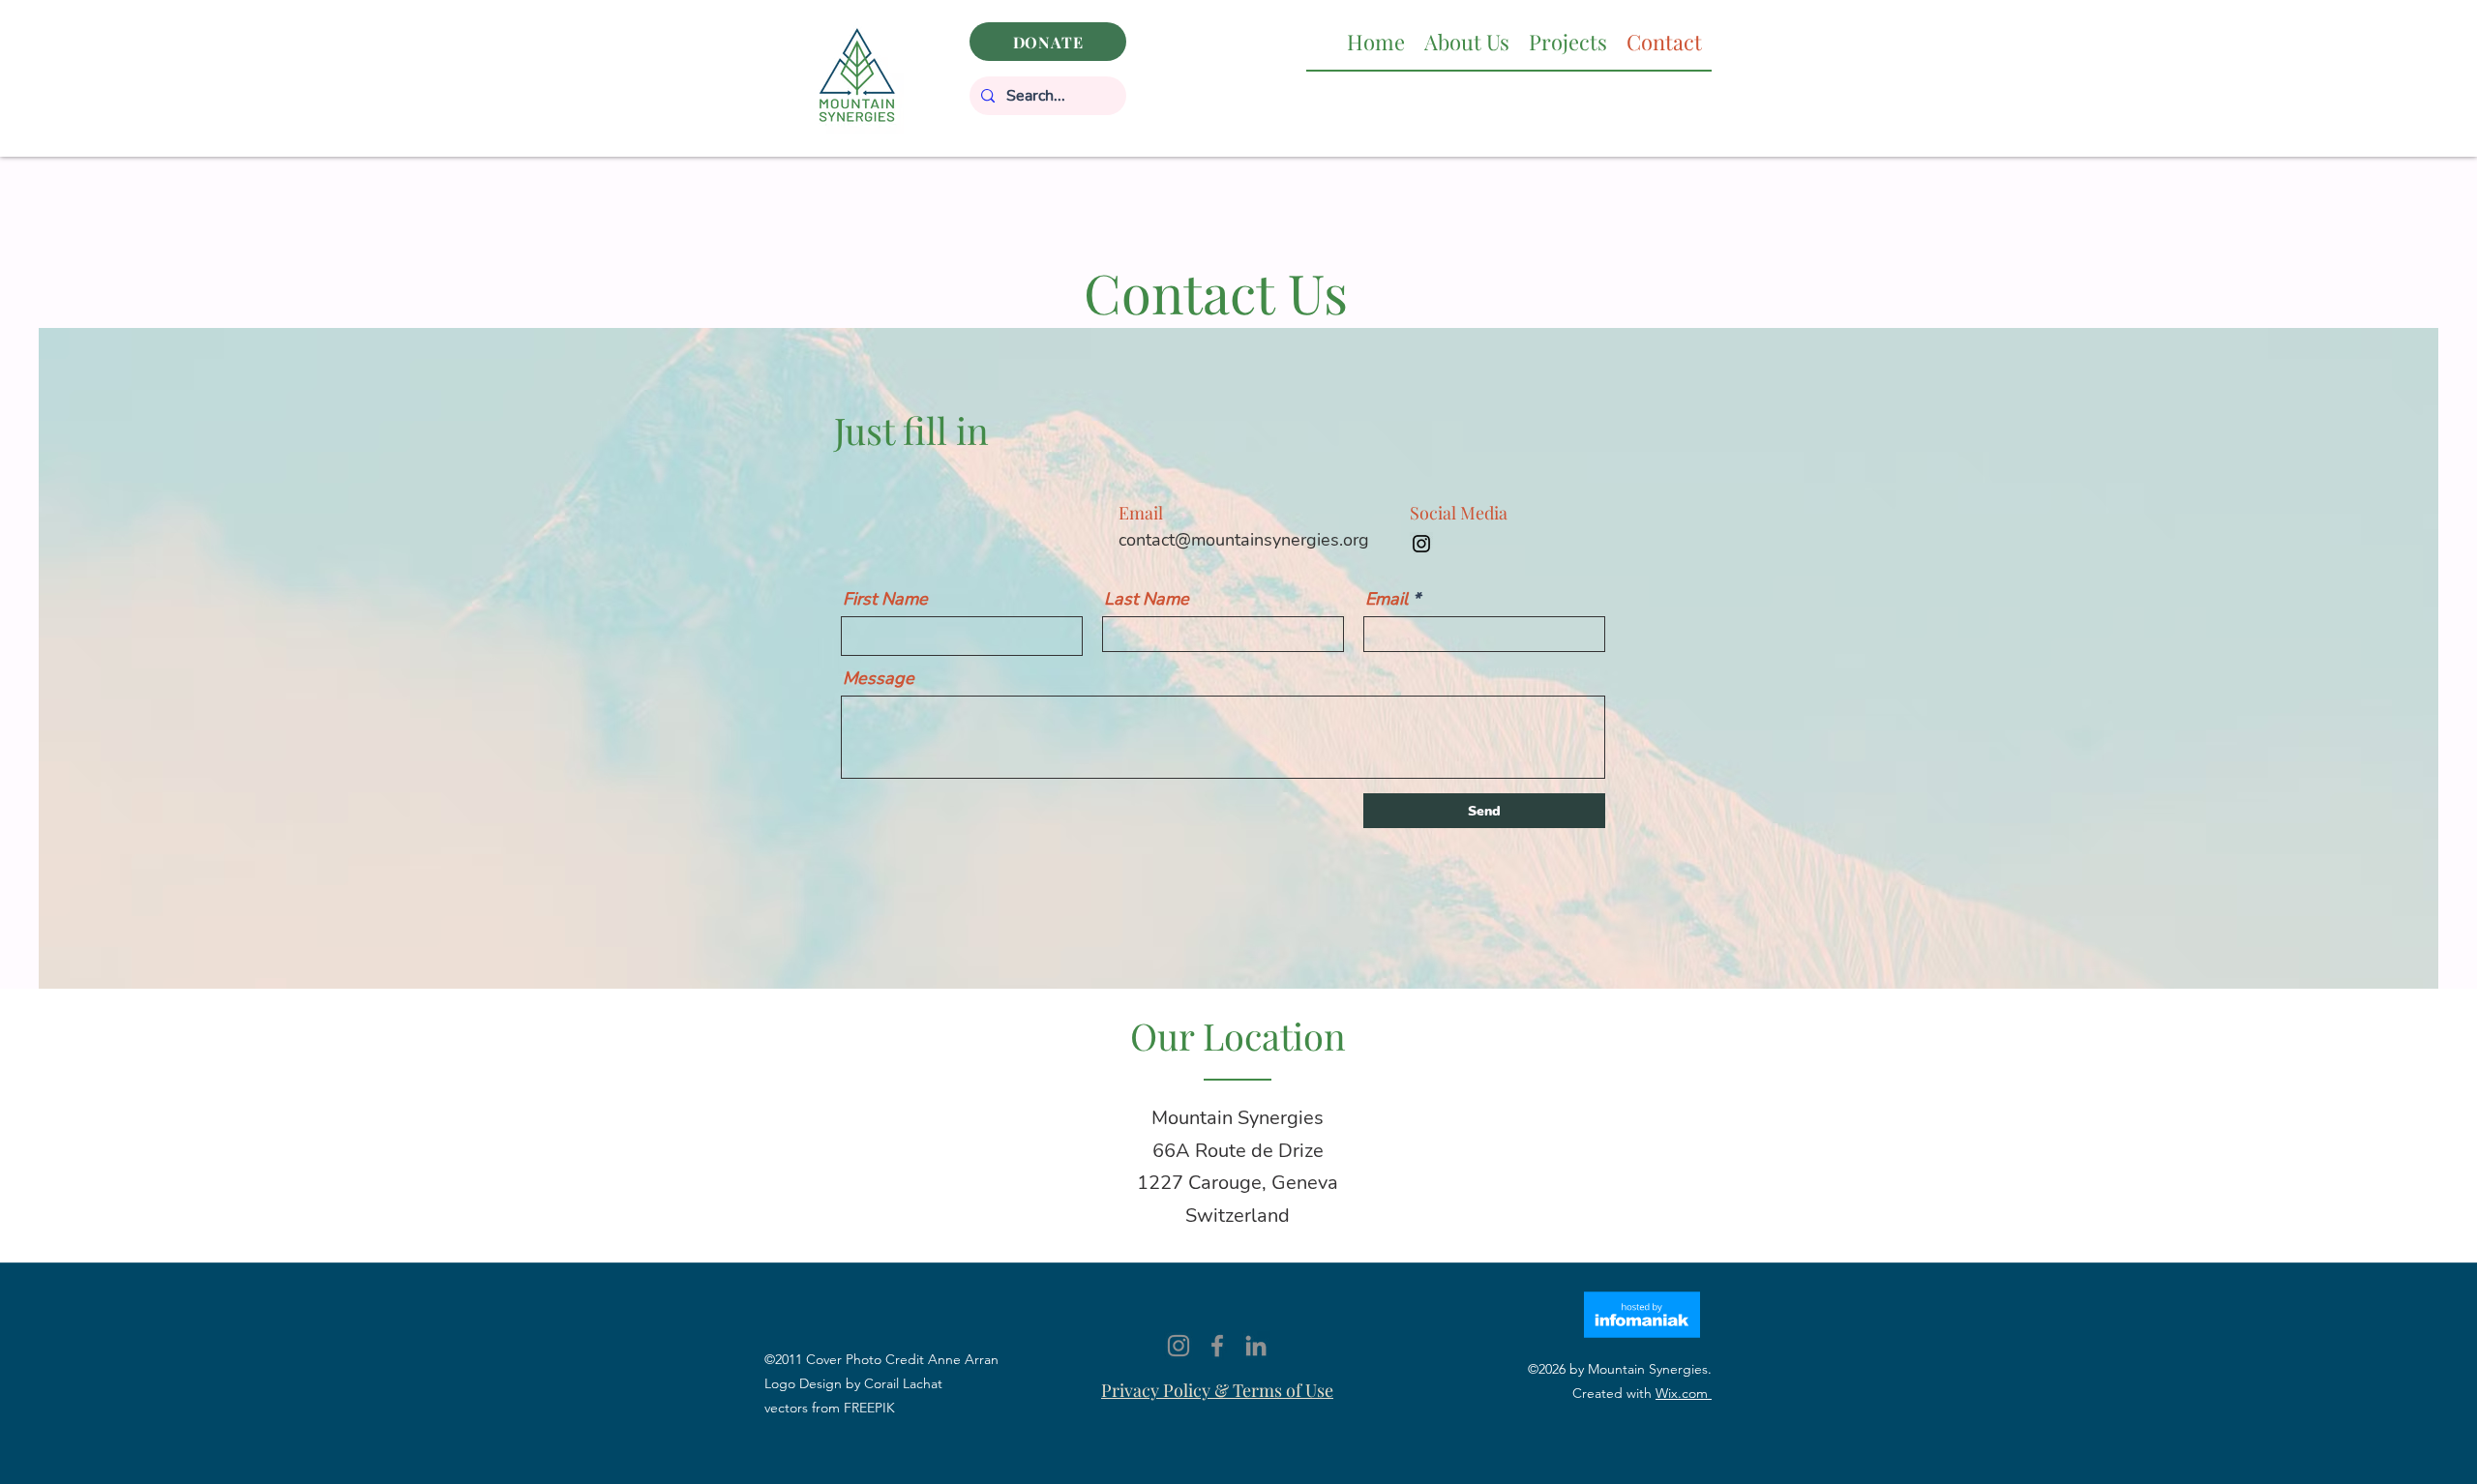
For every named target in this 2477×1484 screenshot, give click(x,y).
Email (1387, 599)
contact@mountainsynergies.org (1244, 540)
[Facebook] (1217, 1346)
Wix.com (1684, 1393)
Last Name (1147, 599)
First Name (885, 599)
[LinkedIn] (1256, 1346)
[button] (1467, 42)
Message (879, 678)
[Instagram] (1421, 544)
